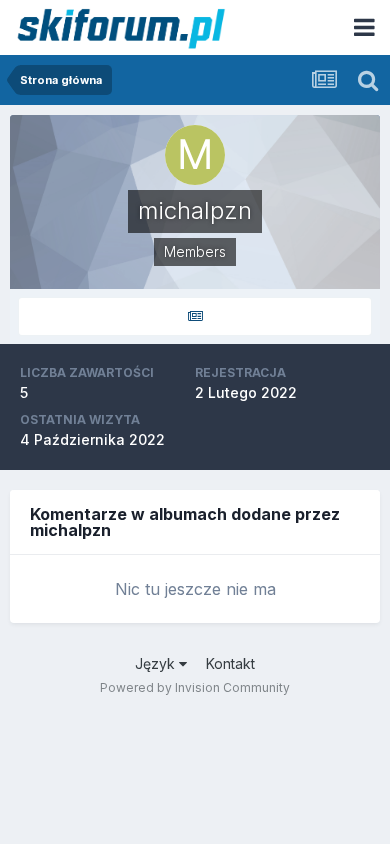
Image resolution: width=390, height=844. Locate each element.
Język (157, 663)
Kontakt (230, 663)
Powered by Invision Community (195, 687)
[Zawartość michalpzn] (195, 316)
